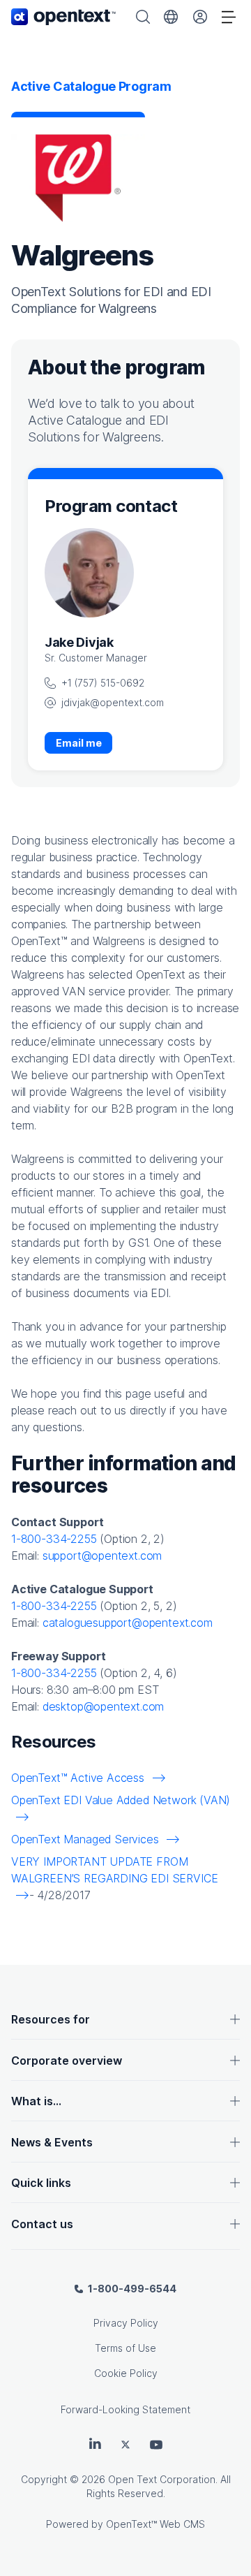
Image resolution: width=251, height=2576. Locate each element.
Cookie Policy (126, 2373)
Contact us (42, 2224)
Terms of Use (125, 2348)
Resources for (51, 2019)
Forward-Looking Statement (125, 2409)
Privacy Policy (126, 2323)
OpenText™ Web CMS (155, 2524)
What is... (36, 2101)
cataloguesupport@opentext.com (128, 1623)
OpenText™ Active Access (79, 1778)
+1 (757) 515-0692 (103, 683)
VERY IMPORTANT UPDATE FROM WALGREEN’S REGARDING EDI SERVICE (114, 1870)
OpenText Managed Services (86, 1839)
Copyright (44, 2479)
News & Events (52, 2142)
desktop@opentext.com (103, 1706)
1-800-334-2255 (54, 1539)
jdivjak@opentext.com (113, 702)
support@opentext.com (102, 1556)
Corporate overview (67, 2061)
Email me (79, 743)
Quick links (41, 2183)
